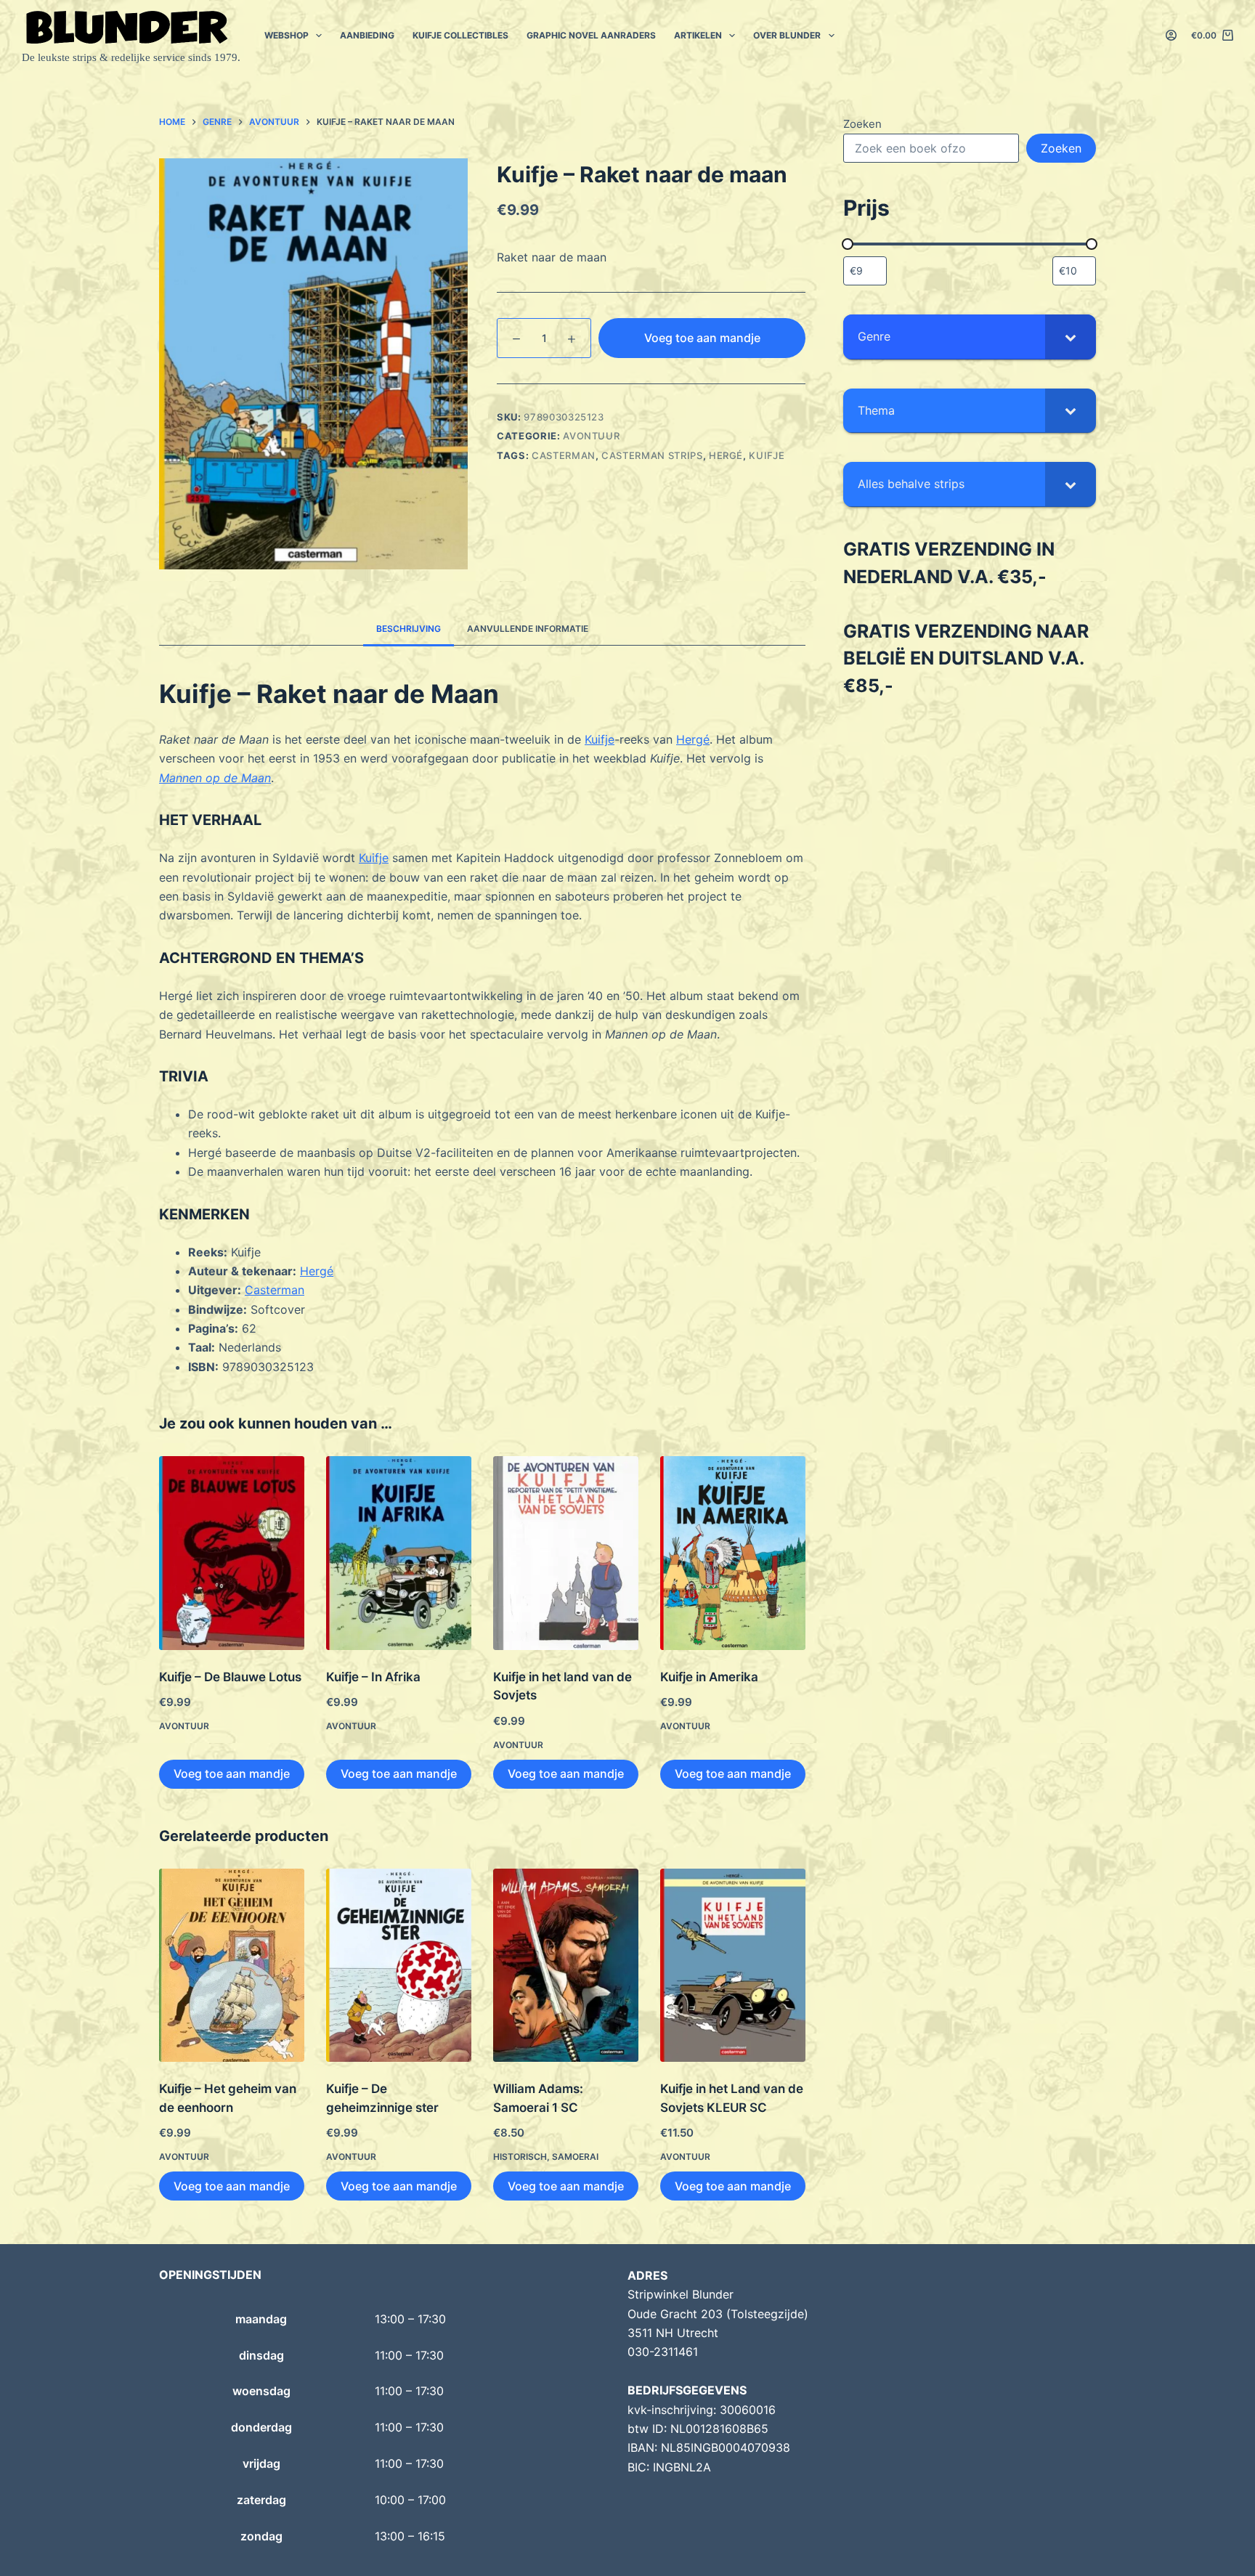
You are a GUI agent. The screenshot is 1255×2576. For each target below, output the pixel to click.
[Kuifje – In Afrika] (399, 1553)
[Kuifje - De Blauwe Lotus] (232, 1553)
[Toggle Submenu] (1071, 337)
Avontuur (591, 436)
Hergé (726, 455)
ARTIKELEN (698, 35)
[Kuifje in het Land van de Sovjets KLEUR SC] (733, 1966)
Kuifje (767, 455)
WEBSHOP (287, 35)
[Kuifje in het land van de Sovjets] (566, 1553)
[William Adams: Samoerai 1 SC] (566, 1966)
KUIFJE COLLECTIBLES (460, 35)
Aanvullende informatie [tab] (528, 629)
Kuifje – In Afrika (373, 1677)
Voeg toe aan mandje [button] (232, 1773)
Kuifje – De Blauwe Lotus (230, 1677)
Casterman (275, 1290)
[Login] (1171, 35)
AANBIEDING (367, 35)
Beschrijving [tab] (409, 629)
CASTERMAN (564, 455)
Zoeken (862, 124)
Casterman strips (652, 455)
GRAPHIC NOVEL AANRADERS (591, 35)
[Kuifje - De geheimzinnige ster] (399, 1966)
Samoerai (575, 2157)
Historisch (520, 2157)
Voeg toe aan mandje (702, 338)
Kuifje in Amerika (709, 1677)
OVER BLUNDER (787, 35)
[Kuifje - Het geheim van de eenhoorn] (232, 1966)
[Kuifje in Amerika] (733, 1553)
